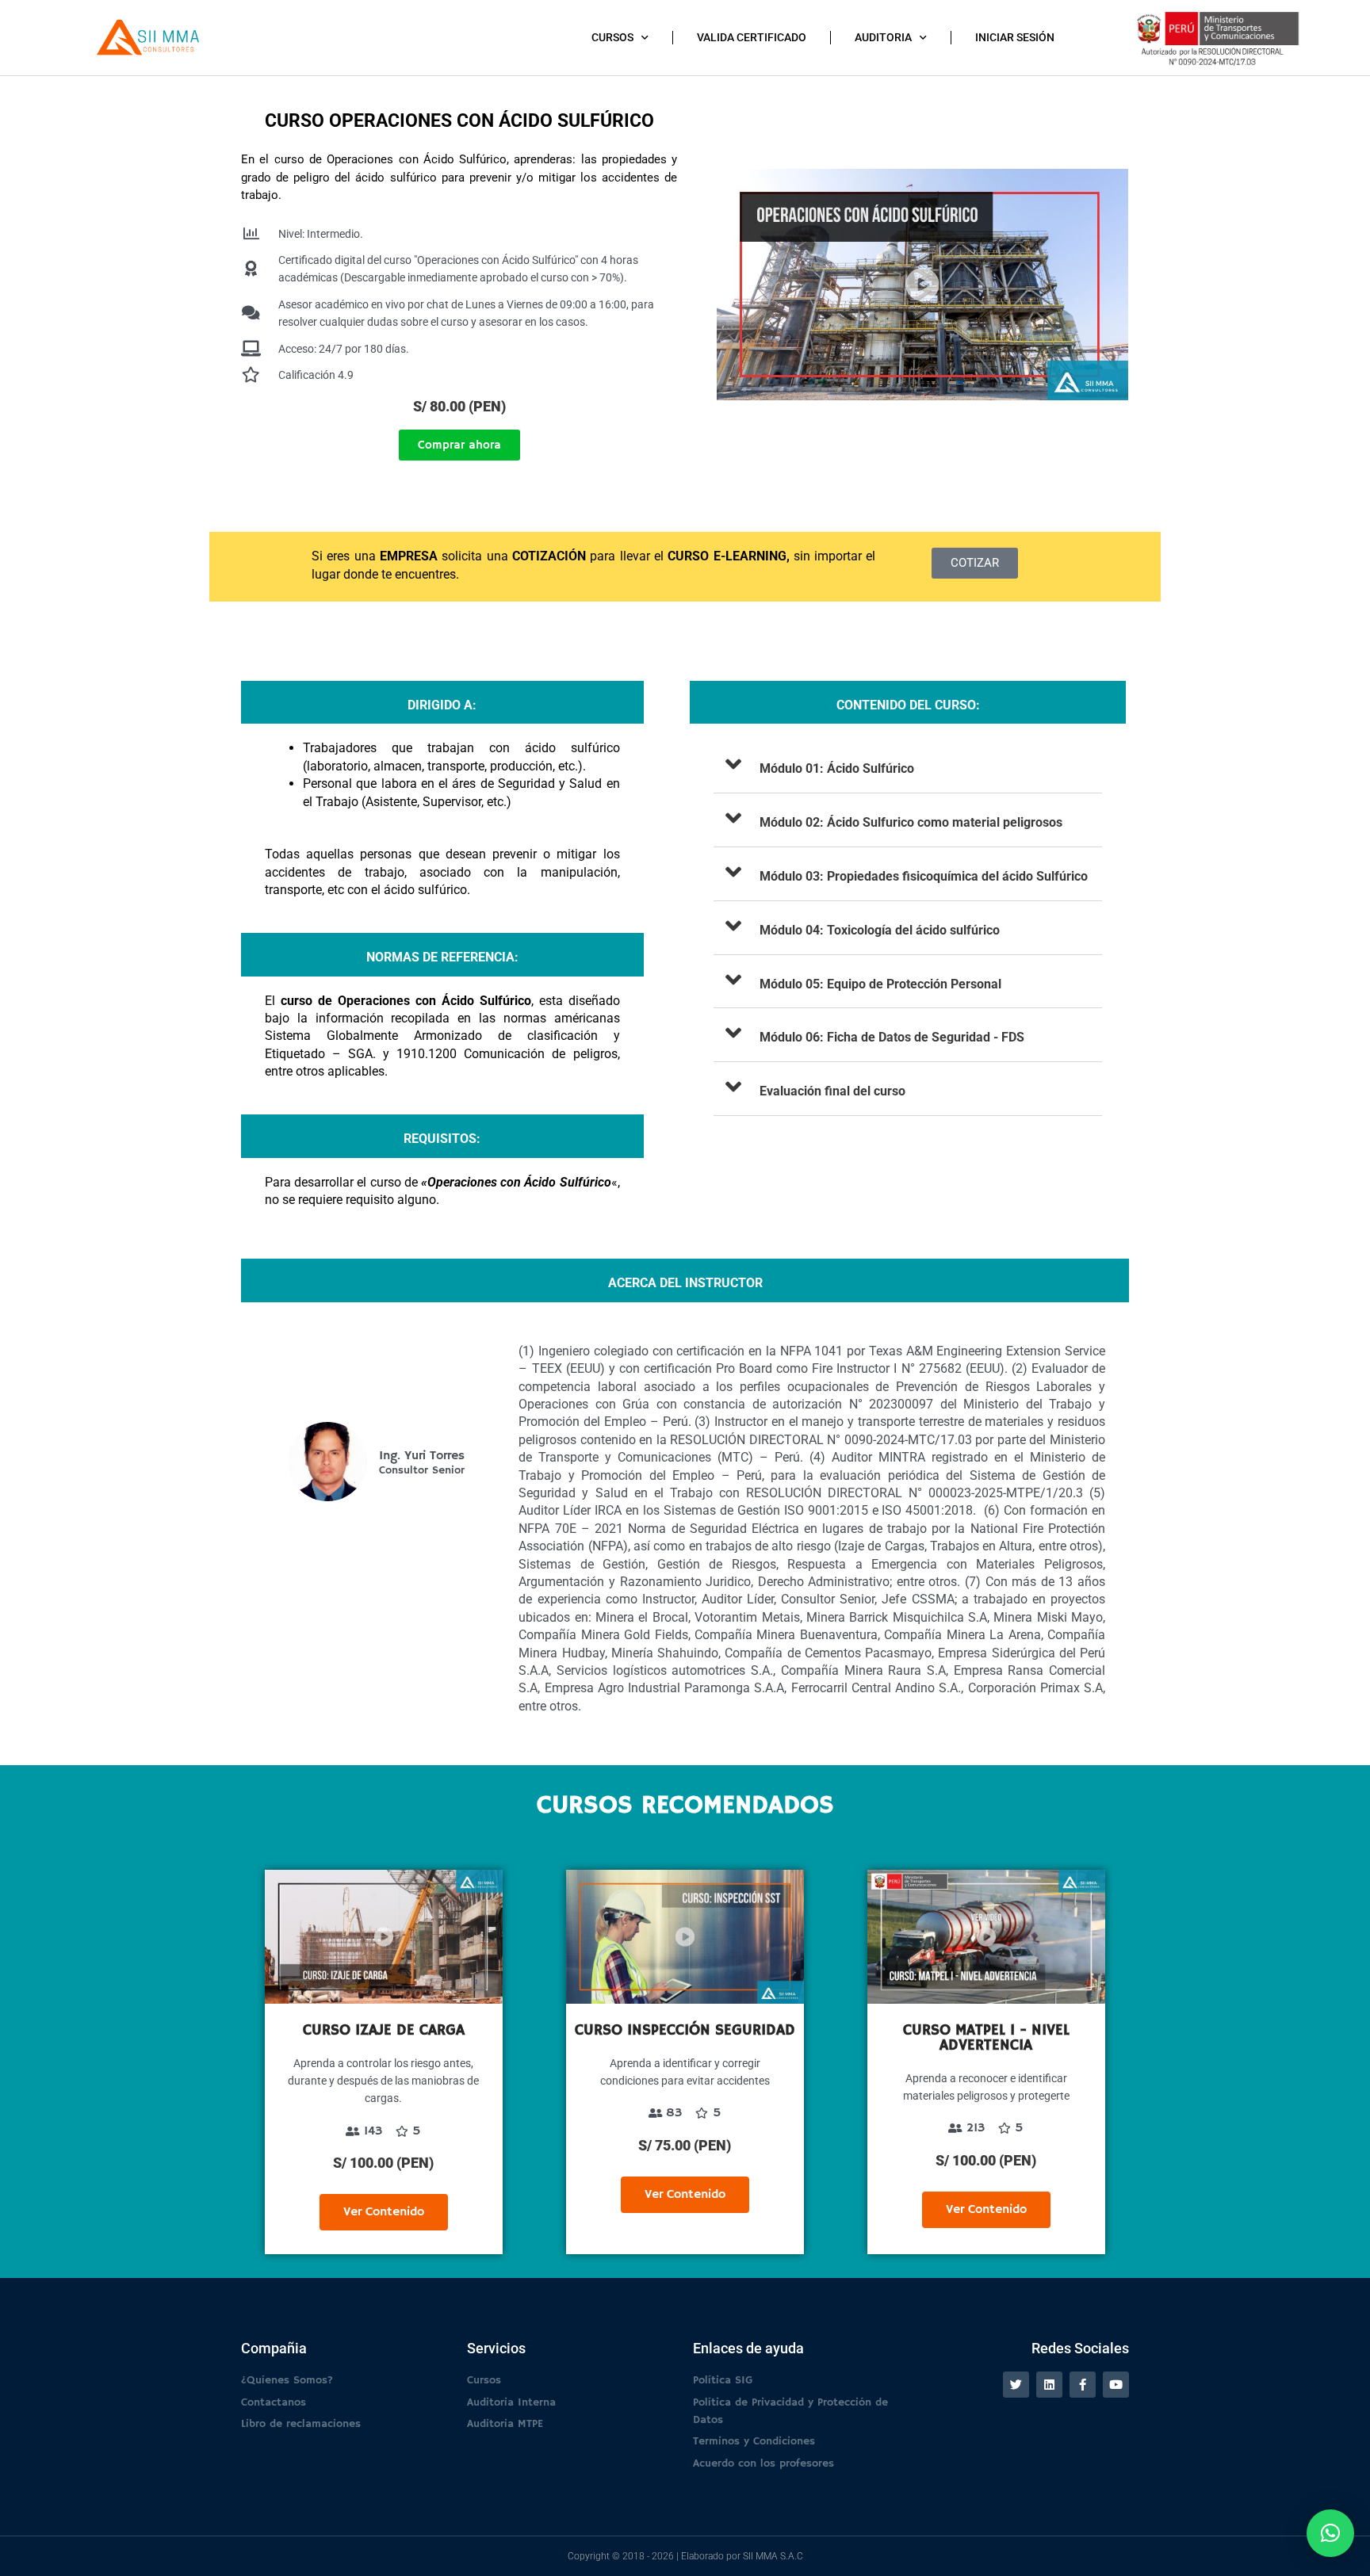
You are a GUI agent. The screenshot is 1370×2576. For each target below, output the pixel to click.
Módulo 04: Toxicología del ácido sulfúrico (880, 930)
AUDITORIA (883, 37)
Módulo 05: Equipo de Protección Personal (880, 984)
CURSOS (612, 37)
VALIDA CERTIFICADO (752, 37)
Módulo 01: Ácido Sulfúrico (837, 768)
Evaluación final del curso (832, 1091)
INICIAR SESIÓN (1015, 37)
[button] (908, 766)
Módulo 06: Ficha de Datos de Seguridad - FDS (892, 1037)
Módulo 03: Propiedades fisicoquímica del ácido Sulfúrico (924, 876)
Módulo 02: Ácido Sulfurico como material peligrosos (911, 822)
